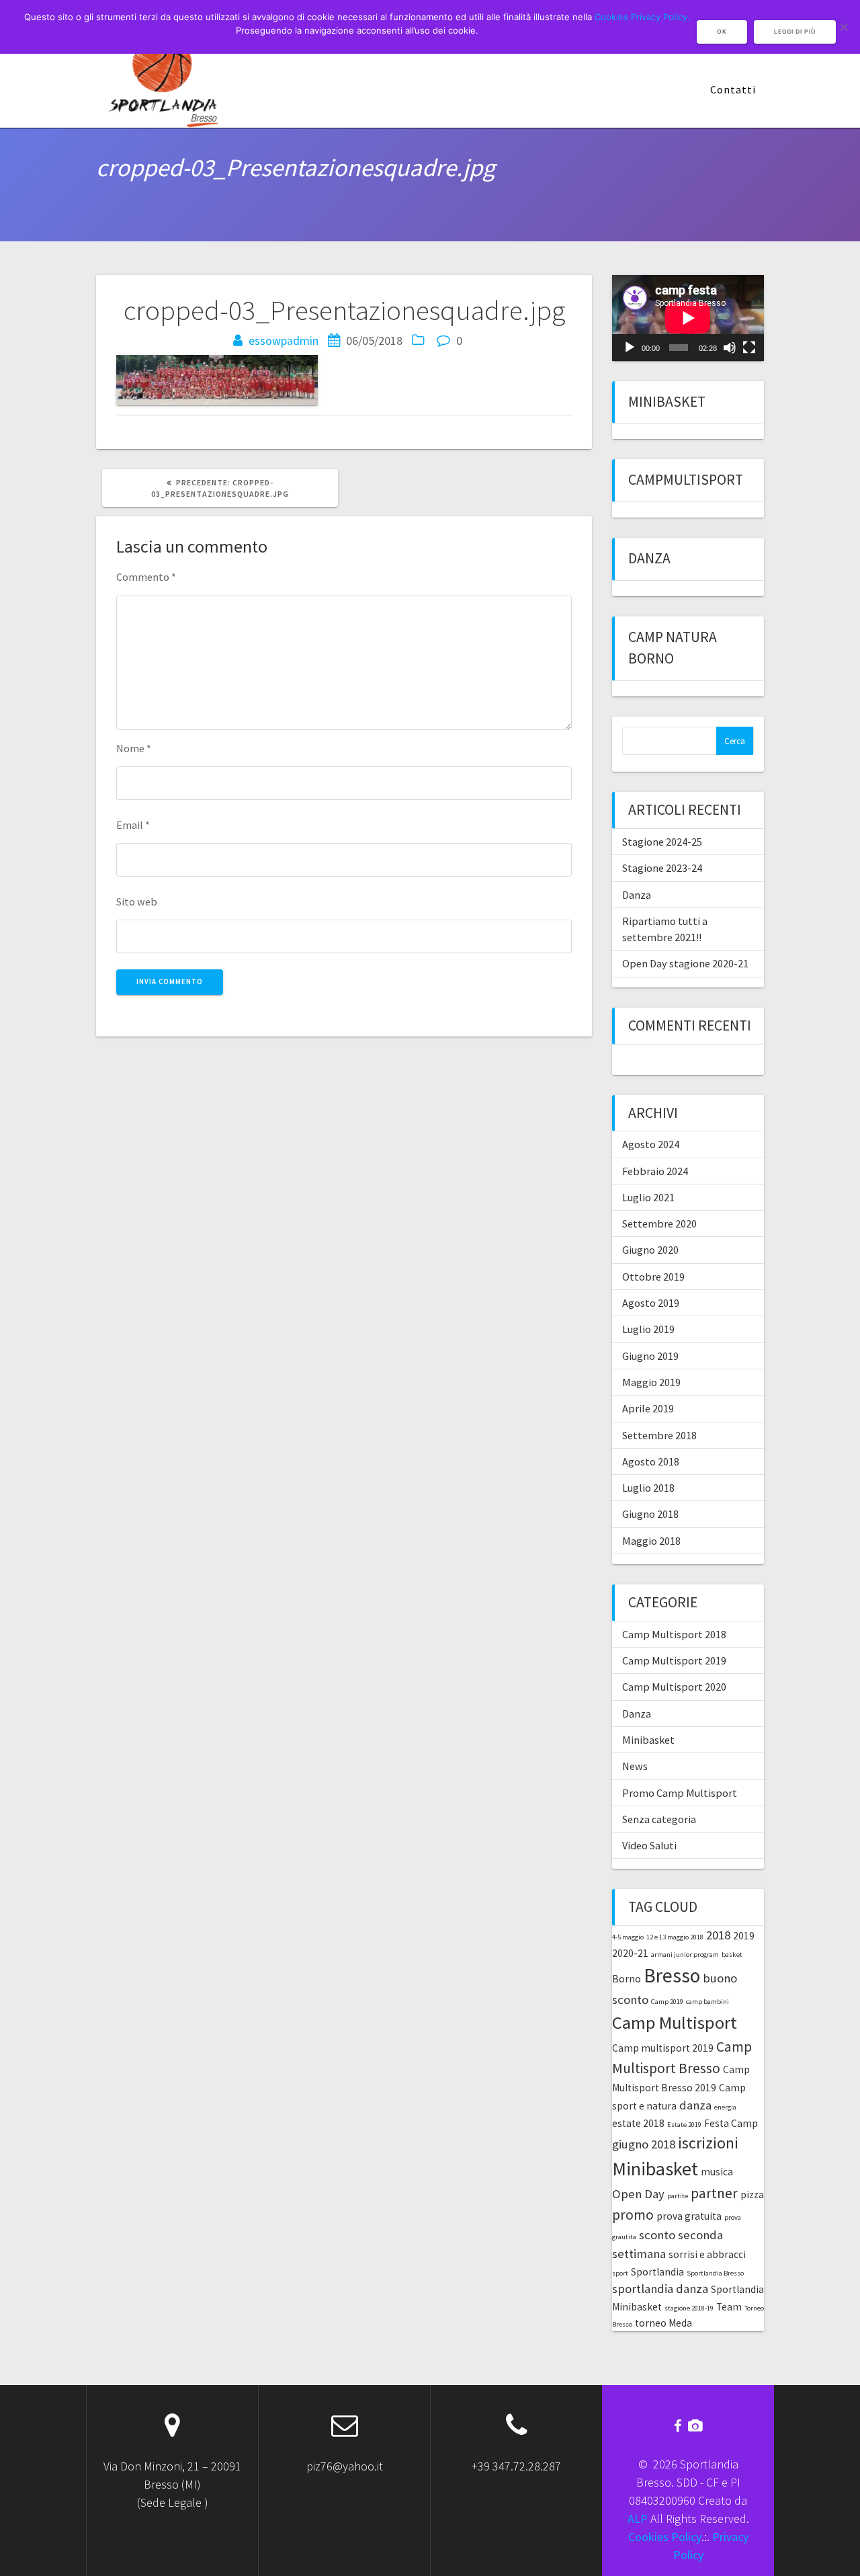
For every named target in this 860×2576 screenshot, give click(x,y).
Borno (627, 1979)
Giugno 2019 (650, 1356)
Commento (146, 577)
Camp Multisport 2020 (674, 1687)
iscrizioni (708, 2143)
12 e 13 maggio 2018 (675, 1937)
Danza (649, 558)
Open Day (638, 2194)
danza (695, 2105)
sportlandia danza (660, 2289)
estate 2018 (638, 2123)
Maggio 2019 (651, 1382)
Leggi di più (795, 32)
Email (133, 825)
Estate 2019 (684, 2125)
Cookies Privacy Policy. (642, 17)
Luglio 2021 (648, 1197)
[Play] (630, 348)
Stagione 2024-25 (662, 842)
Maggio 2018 (651, 1541)
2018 (718, 1935)
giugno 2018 (644, 2144)
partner (714, 2193)
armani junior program (685, 1955)
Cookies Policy (665, 2537)
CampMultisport (686, 480)
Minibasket (667, 402)
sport (620, 2273)
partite (678, 2196)
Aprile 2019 (648, 1408)
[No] (843, 27)
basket (732, 1955)
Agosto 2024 (651, 1144)
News (635, 1766)
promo (633, 2215)
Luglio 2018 (648, 1488)
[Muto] (730, 348)
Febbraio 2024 (655, 1171)
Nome (134, 748)
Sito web (137, 901)
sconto (657, 2235)
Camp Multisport (675, 2022)
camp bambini (707, 2002)
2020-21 (630, 1953)
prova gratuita (689, 2216)
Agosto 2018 (651, 1461)
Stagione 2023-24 (662, 868)
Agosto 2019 (651, 1303)
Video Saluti (649, 1845)
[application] (688, 318)
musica (717, 2172)
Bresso (672, 1975)
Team (729, 2307)
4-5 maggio (628, 1937)
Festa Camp (731, 2123)
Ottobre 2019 (653, 1277)
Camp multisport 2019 (663, 2048)
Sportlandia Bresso (715, 2273)
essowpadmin (284, 340)
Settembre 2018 (659, 1435)
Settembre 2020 (659, 1223)
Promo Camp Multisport (680, 1793)
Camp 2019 (667, 2002)
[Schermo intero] (749, 348)
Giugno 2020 (650, 1250)
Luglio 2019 (648, 1329)
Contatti (733, 89)
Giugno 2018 (650, 1514)
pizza (752, 2195)
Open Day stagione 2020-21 (685, 963)
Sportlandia (657, 2272)
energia (725, 2107)
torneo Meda (663, 2323)
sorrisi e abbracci (707, 2254)
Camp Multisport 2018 (674, 1634)
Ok (722, 32)
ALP (638, 2519)
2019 (744, 1936)
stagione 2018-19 (689, 2308)
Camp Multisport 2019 (674, 1660)
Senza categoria (659, 1819)
